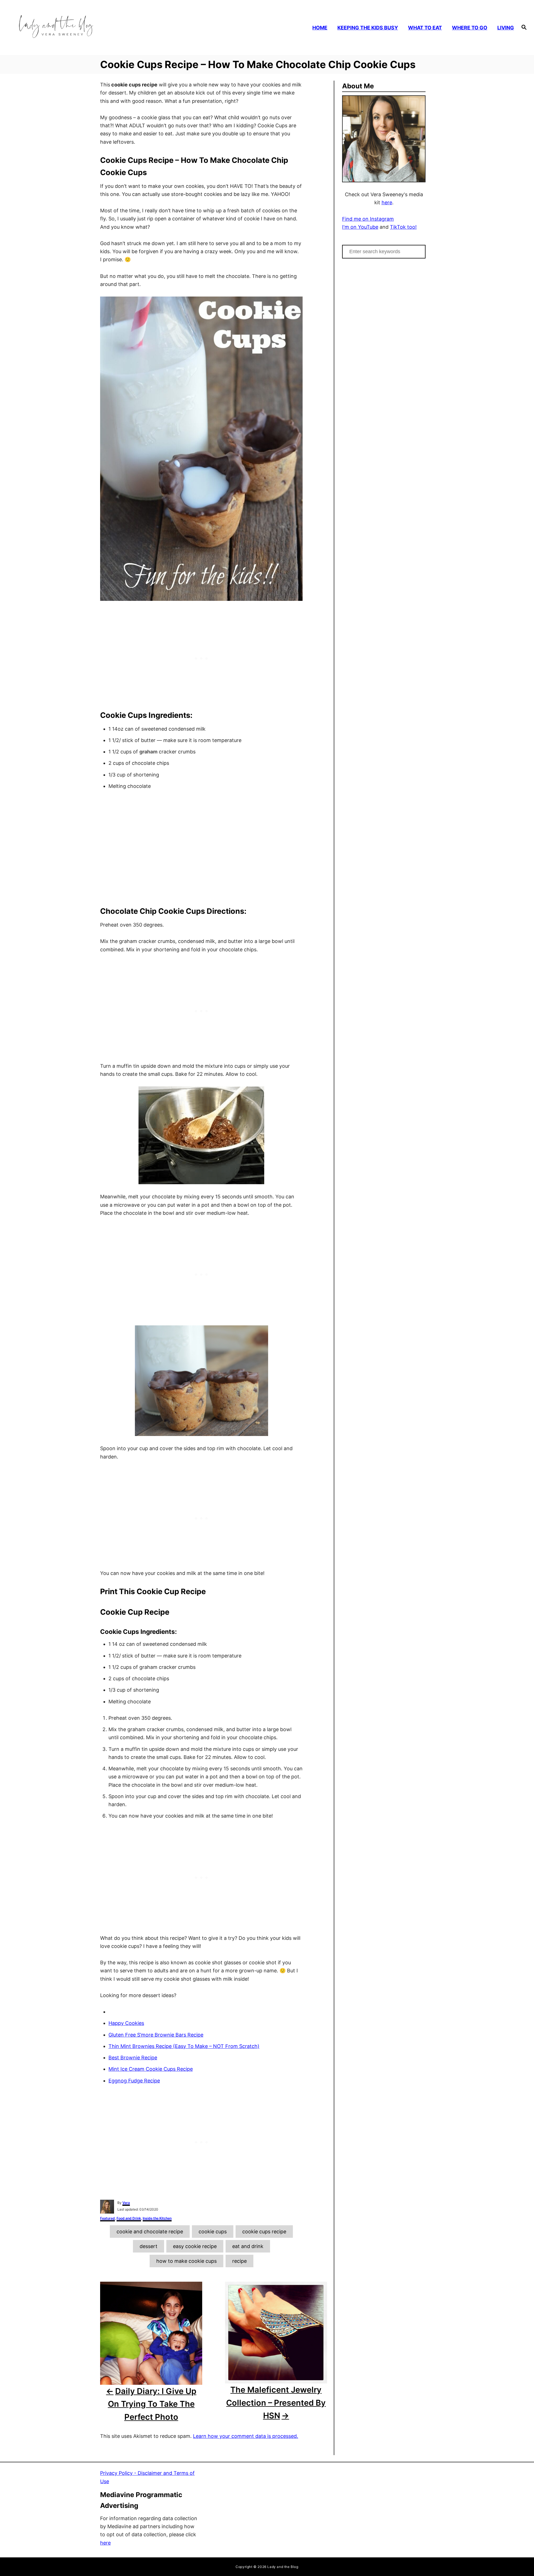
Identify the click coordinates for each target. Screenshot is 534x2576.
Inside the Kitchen (157, 2218)
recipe (239, 2261)
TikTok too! (403, 227)
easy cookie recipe (195, 2246)
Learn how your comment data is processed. (246, 2436)
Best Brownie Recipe (133, 2058)
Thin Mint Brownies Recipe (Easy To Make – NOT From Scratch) (184, 2046)
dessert (149, 2246)
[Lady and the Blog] (76, 28)
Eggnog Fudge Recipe (134, 2081)
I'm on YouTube (360, 227)
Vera (126, 2203)
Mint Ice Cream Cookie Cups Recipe (151, 2069)
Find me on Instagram (368, 219)
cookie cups (213, 2232)
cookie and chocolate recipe (150, 2232)
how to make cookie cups (186, 2261)
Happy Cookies (126, 2023)
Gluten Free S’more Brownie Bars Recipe (156, 2035)
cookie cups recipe (264, 2232)
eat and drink (248, 2246)
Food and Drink (129, 2218)
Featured (107, 2218)
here (387, 202)
